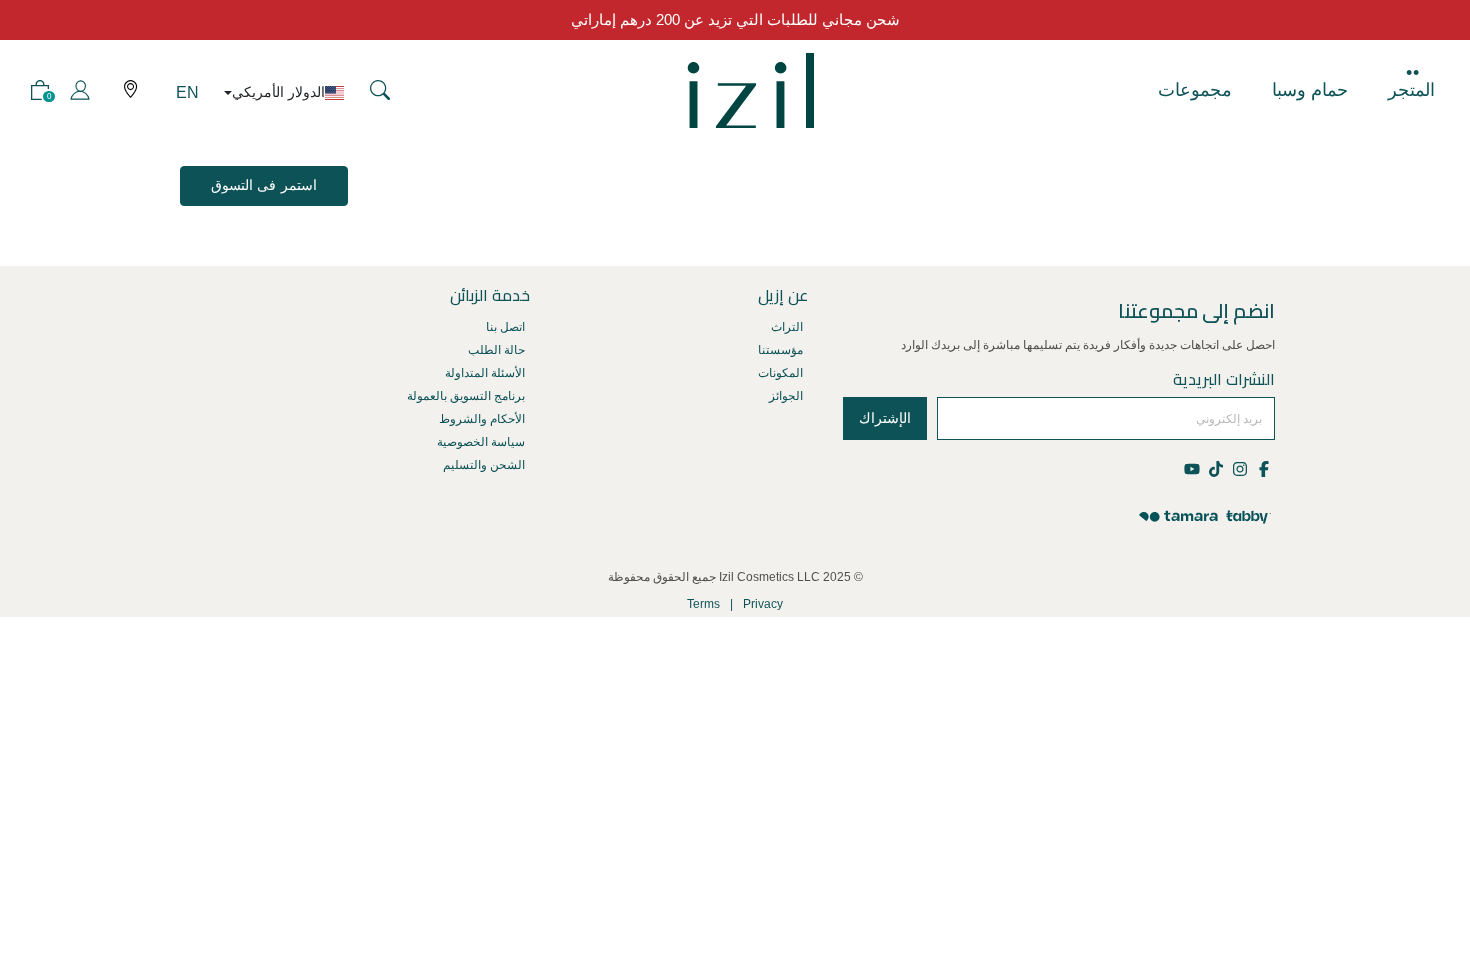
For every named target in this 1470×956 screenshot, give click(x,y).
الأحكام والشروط (482, 419)
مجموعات (1195, 90)
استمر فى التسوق (264, 185)
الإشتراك (885, 418)
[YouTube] (1193, 468)
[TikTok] (1215, 468)
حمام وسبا (1310, 90)
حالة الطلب (496, 350)
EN (187, 92)
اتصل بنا (505, 327)
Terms (703, 604)
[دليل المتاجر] (131, 90)
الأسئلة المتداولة (485, 373)
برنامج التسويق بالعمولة (466, 396)
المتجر (1411, 90)
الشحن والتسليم (484, 465)
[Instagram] (1239, 468)
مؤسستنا (780, 350)
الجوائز (786, 396)
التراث (787, 327)
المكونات (780, 373)
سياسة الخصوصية (481, 442)
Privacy (763, 604)
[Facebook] (1263, 468)
